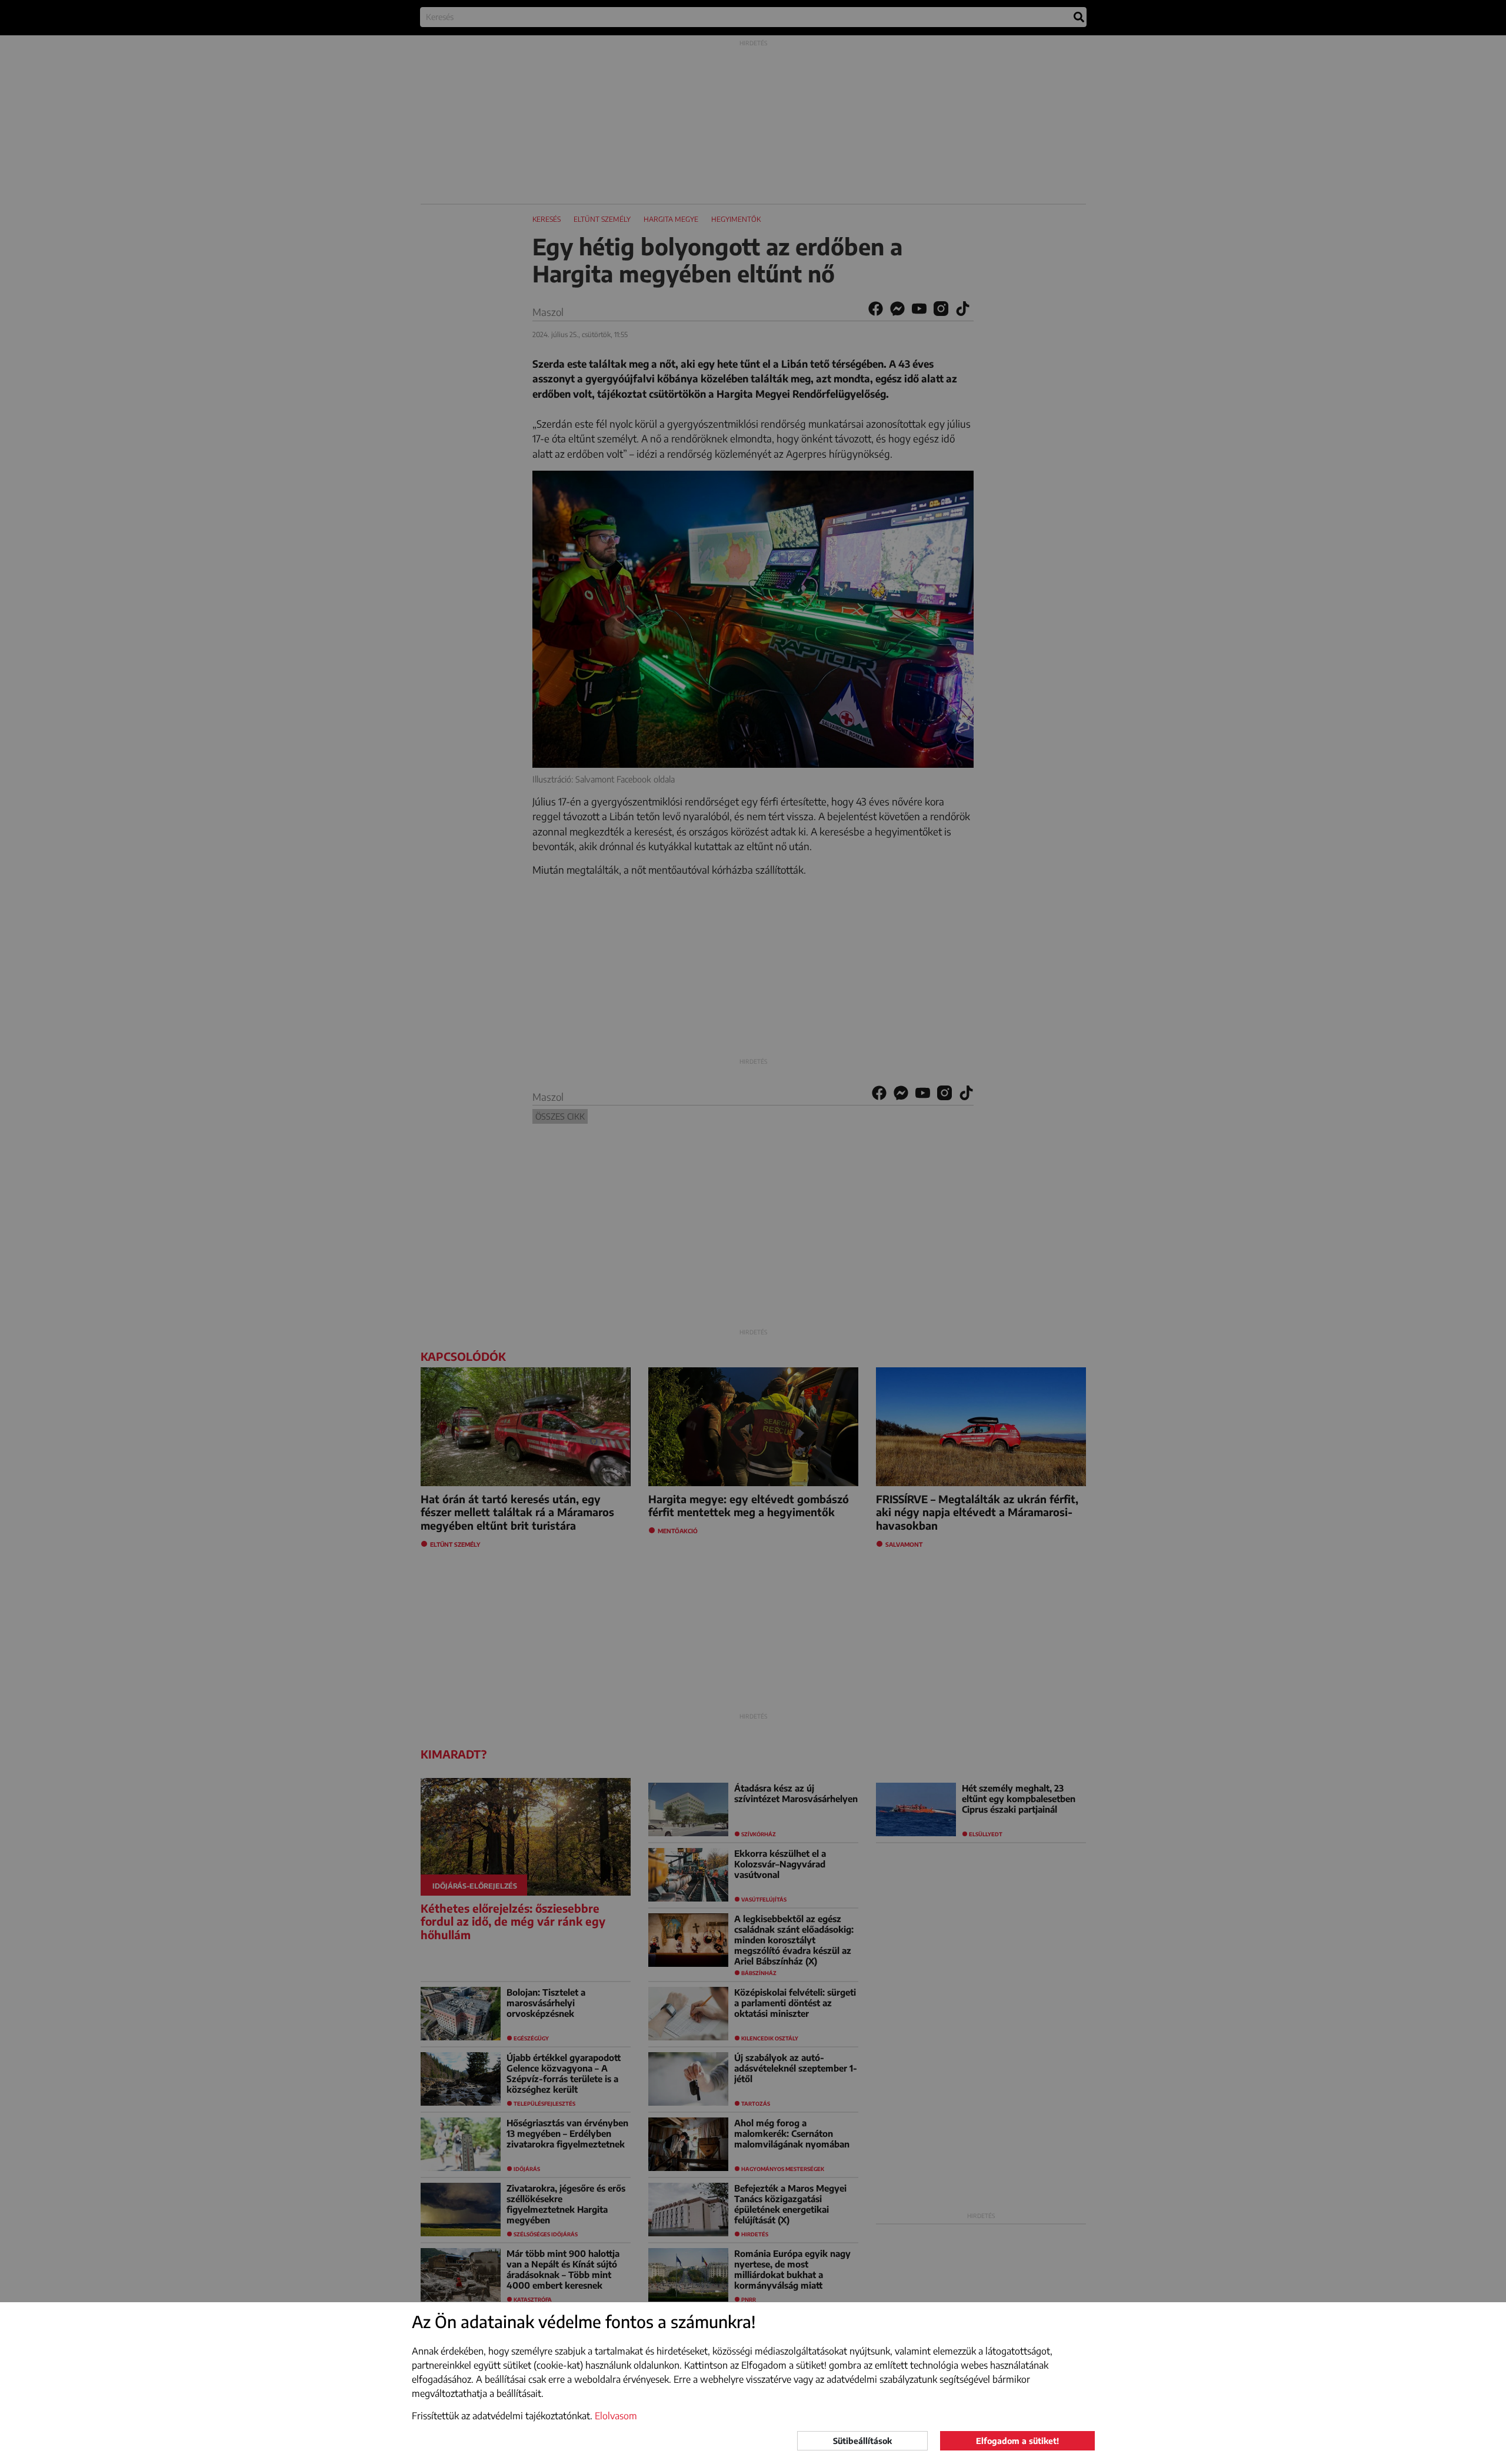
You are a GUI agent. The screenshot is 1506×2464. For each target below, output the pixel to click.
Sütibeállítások (862, 2441)
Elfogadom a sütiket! (1017, 2441)
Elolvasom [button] (616, 2416)
